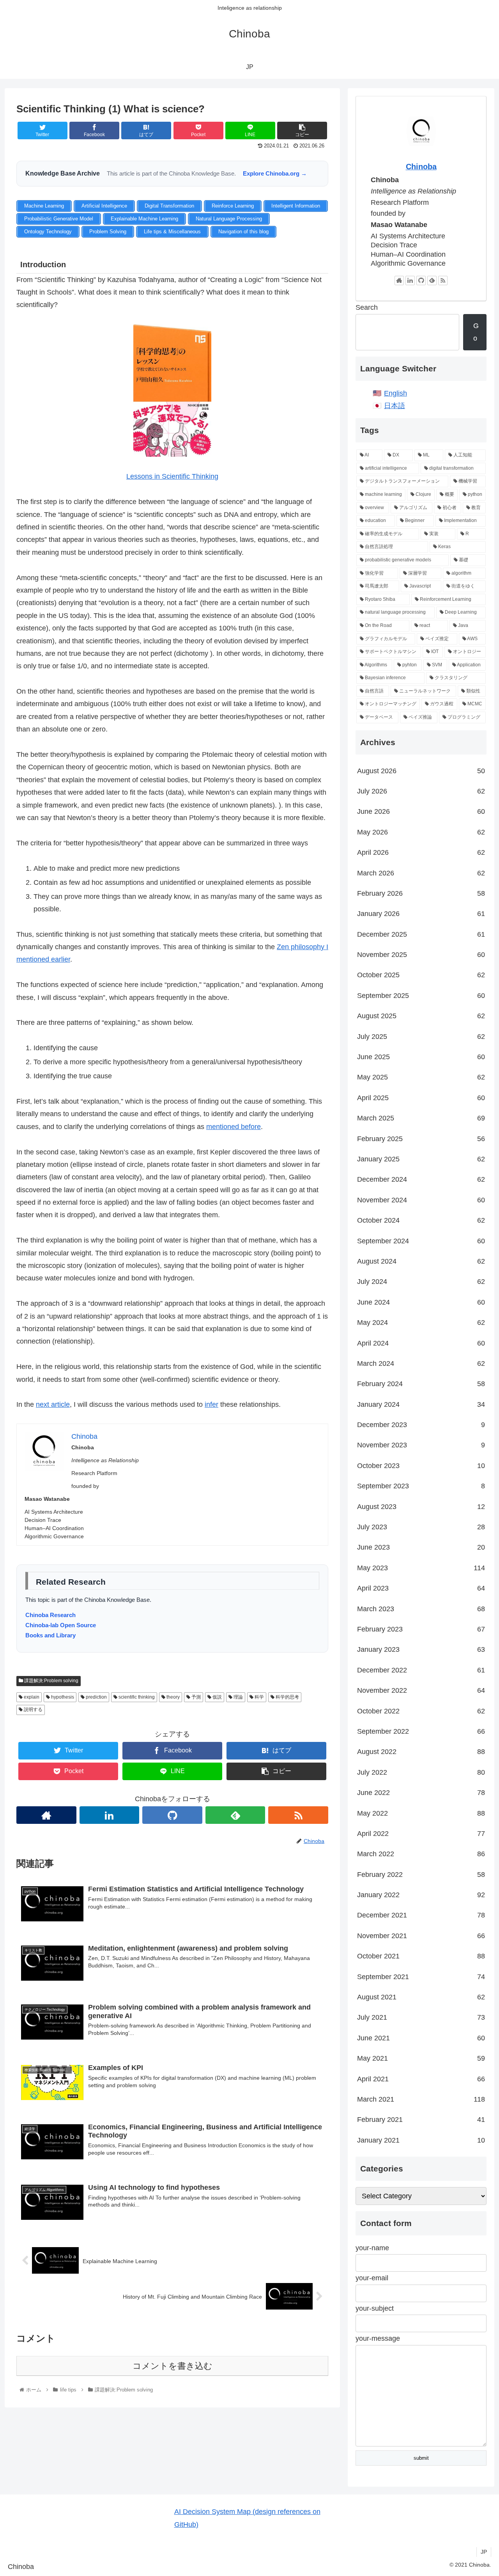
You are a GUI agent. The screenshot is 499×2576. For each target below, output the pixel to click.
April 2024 (421, 1343)
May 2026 (421, 832)
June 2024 (421, 1302)
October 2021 (421, 1956)
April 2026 (421, 852)
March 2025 (421, 1118)
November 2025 (421, 955)
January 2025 (421, 1159)
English (395, 393)
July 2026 (421, 791)
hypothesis (62, 1697)
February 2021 (421, 2120)
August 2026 (421, 771)
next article (53, 1404)
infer (211, 1404)
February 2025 (421, 1139)
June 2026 (421, 811)
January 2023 (421, 1649)
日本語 (395, 406)
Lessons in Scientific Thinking (172, 476)
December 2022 (421, 1670)
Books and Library (50, 1635)
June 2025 (421, 1057)
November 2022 (421, 1690)
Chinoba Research (50, 1615)
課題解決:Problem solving (51, 1681)
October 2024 (421, 1220)
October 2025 (421, 975)
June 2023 (421, 1547)
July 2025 (421, 1037)
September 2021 (421, 1977)
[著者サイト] (46, 1815)
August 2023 (421, 1507)
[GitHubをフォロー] (172, 1815)
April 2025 (421, 1098)
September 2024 (421, 1241)
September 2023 (421, 1486)
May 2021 (421, 2058)
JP (484, 2552)
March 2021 (421, 2099)
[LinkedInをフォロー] (110, 1815)
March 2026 (421, 873)
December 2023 (421, 1425)
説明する (33, 1710)
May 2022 (421, 1813)
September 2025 (421, 996)
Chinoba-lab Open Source (61, 1625)
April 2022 (421, 1834)
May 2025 (421, 1077)
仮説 (217, 1697)
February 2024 (421, 1384)
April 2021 (421, 2079)
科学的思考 (287, 1697)
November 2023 (421, 1445)
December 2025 (421, 934)
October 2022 (421, 1711)
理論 (238, 1697)
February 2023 (421, 1629)
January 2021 (421, 2140)
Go (476, 332)
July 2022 (421, 1772)
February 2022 (421, 1875)
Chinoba (421, 167)
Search (367, 307)
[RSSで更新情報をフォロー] (298, 1815)
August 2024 (421, 1261)
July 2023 (421, 1527)
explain (31, 1697)
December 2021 (421, 1915)
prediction (96, 1697)
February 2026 (421, 893)
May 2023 (421, 1568)
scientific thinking (136, 1697)
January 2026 (421, 914)
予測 (196, 1697)
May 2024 (421, 1323)
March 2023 (421, 1609)
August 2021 (421, 1997)
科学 (259, 1697)
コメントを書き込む (173, 2366)
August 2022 (421, 1752)
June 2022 (421, 1793)
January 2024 (421, 1404)
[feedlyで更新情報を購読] (235, 1815)
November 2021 (421, 1936)
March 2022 (421, 1854)
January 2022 (421, 1895)
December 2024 (421, 1179)
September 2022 (421, 1731)
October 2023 (421, 1466)
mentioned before (234, 1127)
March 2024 (421, 1363)
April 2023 (421, 1588)
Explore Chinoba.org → (275, 173)
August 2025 (421, 1016)
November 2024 (421, 1200)
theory (173, 1697)
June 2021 (421, 2038)
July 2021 (421, 2017)
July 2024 (421, 1282)
